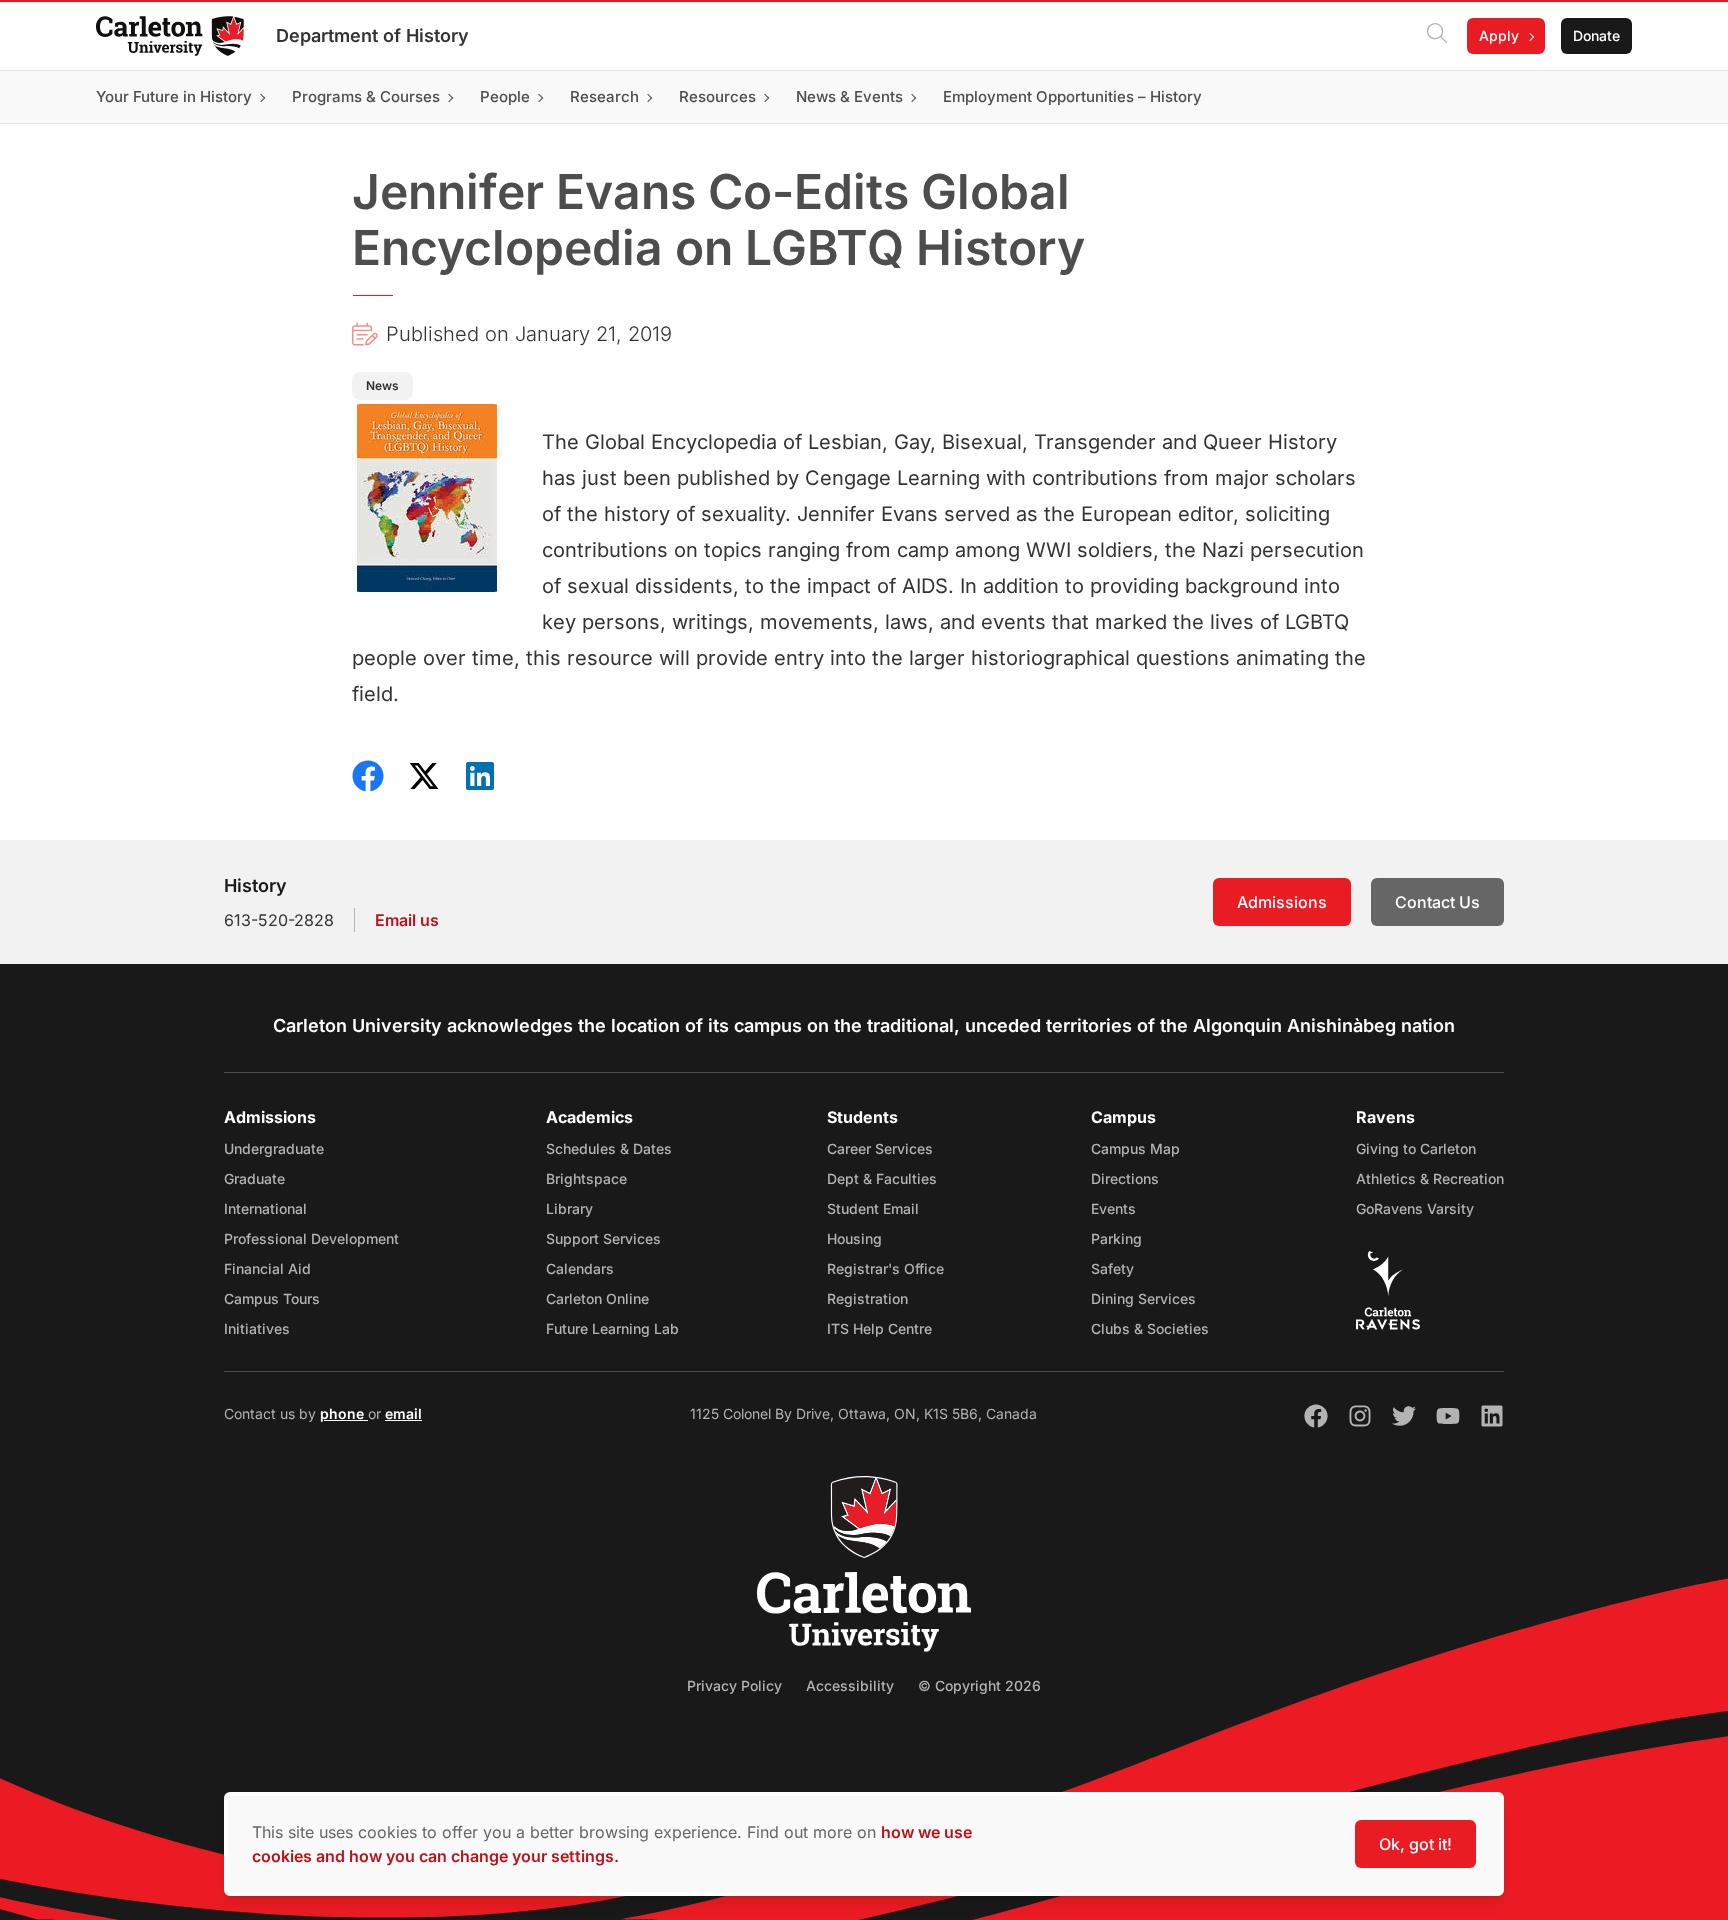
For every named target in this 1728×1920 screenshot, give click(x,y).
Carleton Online (597, 1298)
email (403, 1413)
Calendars (580, 1268)
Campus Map (1135, 1148)
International (265, 1208)
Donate (1596, 35)
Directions (1125, 1178)
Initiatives (257, 1328)
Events (1113, 1208)
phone (344, 1413)
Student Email (873, 1208)
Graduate (254, 1178)
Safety (1112, 1268)
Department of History (372, 35)
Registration (867, 1298)
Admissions (1282, 902)
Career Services (880, 1148)
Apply (1499, 35)
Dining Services (1143, 1298)
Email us (407, 920)
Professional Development (311, 1238)
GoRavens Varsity (1415, 1208)
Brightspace (586, 1178)
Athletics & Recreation (1430, 1178)
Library (569, 1208)
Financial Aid (267, 1268)
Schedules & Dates (609, 1148)
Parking (1116, 1238)
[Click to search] (1437, 36)
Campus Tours (272, 1298)
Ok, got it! (1415, 1844)
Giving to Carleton (1416, 1148)
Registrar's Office (885, 1268)
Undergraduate (274, 1148)
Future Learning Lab (612, 1328)
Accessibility (850, 1685)
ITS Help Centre (879, 1328)
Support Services (603, 1238)
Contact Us (1437, 902)
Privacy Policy (734, 1685)
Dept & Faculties (882, 1178)
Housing (854, 1238)
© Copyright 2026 (979, 1685)
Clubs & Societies (1150, 1328)
